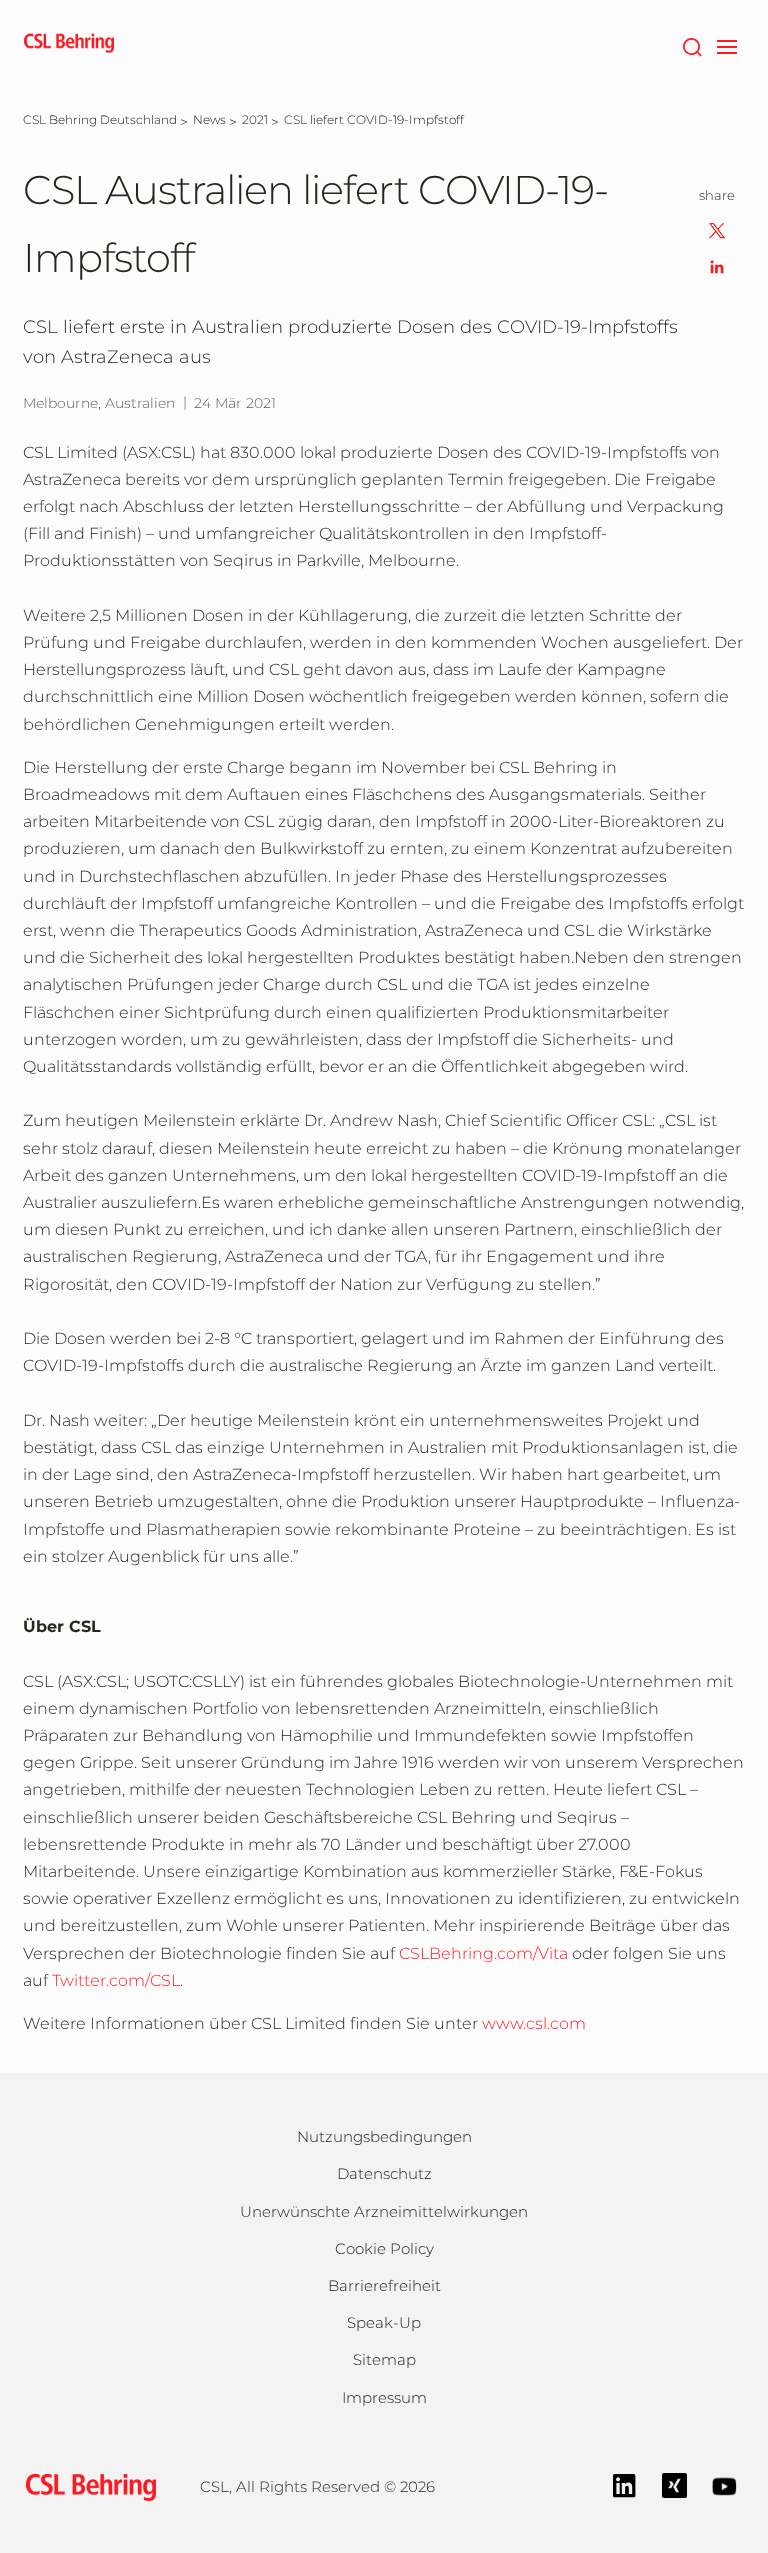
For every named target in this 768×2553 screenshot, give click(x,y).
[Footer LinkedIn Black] (624, 2484)
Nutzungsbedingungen (384, 2136)
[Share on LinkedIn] (717, 265)
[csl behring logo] (86, 2485)
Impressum (384, 2397)
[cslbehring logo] (69, 45)
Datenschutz (384, 2173)
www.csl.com (534, 2023)
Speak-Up (384, 2322)
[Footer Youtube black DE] (724, 2484)
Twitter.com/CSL (116, 1980)
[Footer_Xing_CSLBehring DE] (674, 2484)
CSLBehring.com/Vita (485, 1953)
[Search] (691, 45)
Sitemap (384, 2359)
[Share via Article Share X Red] (717, 229)
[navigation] (726, 45)
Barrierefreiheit (384, 2285)
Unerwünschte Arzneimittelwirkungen (384, 2211)
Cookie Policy (384, 2248)
